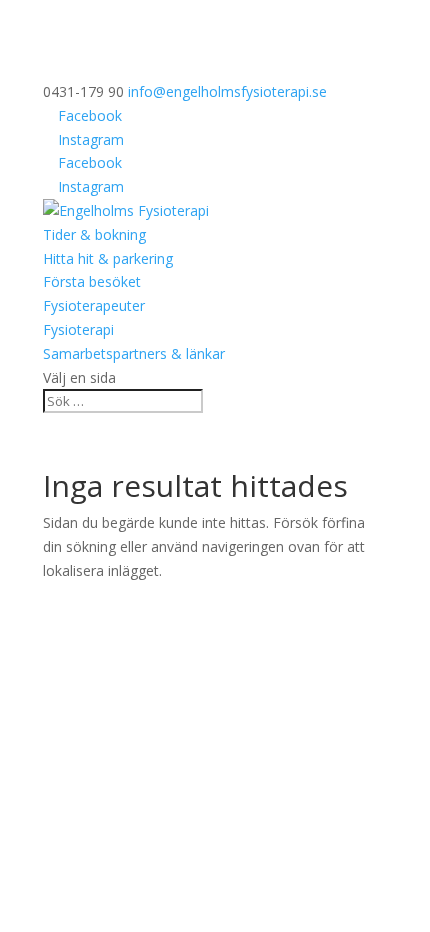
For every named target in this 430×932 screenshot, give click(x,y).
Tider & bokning (94, 234)
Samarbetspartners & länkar (134, 353)
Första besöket (92, 281)
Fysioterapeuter (94, 305)
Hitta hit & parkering (108, 258)
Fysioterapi (78, 329)
